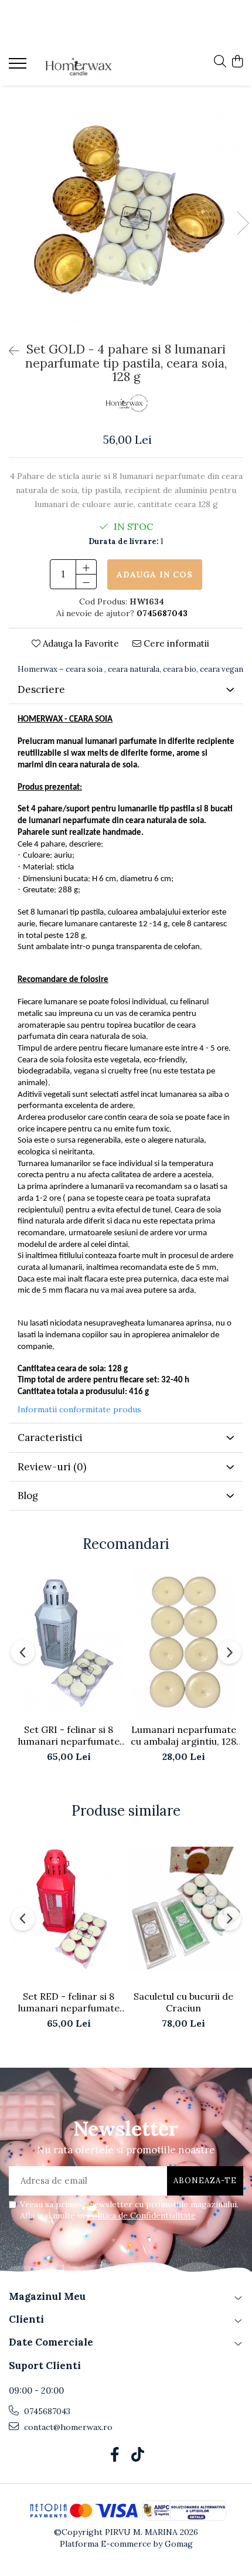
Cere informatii (175, 643)
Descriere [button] (41, 689)
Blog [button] (28, 1496)
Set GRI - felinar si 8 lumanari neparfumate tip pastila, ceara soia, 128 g (69, 1735)
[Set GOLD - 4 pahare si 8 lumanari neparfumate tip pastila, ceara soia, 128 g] (126, 211)
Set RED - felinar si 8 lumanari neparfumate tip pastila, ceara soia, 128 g (69, 2002)
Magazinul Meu (47, 2296)
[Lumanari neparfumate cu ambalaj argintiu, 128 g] (183, 1642)
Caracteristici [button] (50, 1437)
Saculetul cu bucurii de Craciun (183, 2002)
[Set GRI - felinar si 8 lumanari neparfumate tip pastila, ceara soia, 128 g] (69, 1642)
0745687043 (46, 2411)
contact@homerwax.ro (67, 2427)
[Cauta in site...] (220, 62)
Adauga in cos (155, 575)
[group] (126, 211)
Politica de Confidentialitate (141, 2215)
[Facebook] (115, 2455)
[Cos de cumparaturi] (237, 62)
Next (243, 223)
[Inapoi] (9, 351)
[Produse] (19, 67)
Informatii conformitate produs (79, 1409)
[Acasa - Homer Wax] (79, 65)
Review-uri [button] (52, 1467)
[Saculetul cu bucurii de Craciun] (183, 1909)
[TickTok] (137, 2455)
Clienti (26, 2319)
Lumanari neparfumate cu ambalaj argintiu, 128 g (183, 1735)
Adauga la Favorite (80, 643)
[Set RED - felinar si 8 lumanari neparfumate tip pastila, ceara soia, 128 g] (69, 1909)
